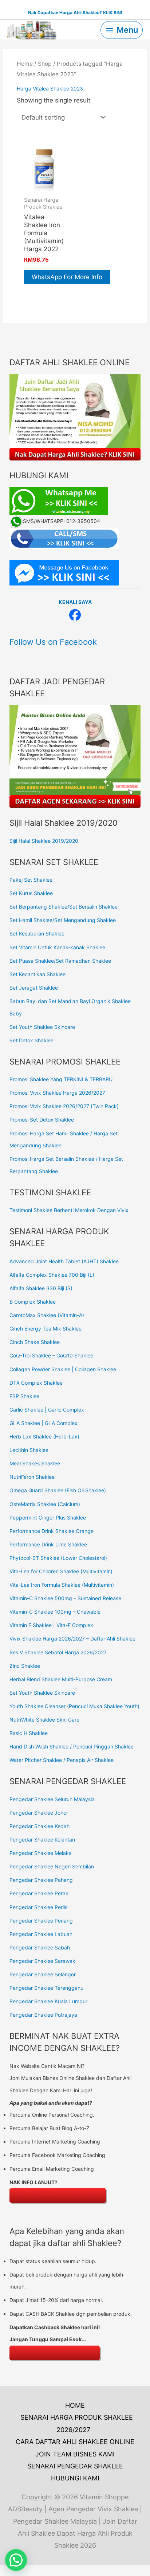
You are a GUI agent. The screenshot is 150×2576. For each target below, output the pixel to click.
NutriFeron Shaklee (32, 1477)
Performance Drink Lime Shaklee (48, 1544)
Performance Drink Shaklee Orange (52, 1531)
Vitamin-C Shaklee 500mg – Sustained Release (65, 1598)
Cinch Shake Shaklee (35, 1342)
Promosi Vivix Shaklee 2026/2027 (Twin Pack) (64, 1106)
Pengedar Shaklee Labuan (41, 1934)
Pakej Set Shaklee (31, 880)
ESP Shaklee (24, 1396)
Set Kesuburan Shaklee (37, 933)
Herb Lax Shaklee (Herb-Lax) (44, 1436)
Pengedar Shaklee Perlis (38, 1907)
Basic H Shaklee (29, 1733)
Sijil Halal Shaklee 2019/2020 (44, 841)
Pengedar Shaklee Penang (41, 1921)
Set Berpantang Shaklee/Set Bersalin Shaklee (64, 907)
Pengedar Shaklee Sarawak (42, 1961)
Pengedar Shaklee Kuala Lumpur (48, 2001)
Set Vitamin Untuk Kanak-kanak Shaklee (57, 947)
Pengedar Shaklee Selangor (43, 1974)
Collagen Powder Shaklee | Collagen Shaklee (63, 1369)
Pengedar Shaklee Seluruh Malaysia (52, 1799)
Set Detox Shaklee (31, 1040)
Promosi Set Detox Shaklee (42, 1120)
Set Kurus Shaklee (31, 893)
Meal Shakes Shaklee (35, 1463)
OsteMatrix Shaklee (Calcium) (45, 1504)
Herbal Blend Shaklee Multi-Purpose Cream (61, 1679)
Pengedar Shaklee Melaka (41, 1853)
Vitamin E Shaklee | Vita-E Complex (51, 1625)
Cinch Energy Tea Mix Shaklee (46, 1329)
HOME (75, 2405)
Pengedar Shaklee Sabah (40, 1947)
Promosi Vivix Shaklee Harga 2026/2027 (57, 1093)
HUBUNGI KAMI (75, 2478)
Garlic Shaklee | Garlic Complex (47, 1410)
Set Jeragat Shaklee (34, 988)
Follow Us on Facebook (53, 642)
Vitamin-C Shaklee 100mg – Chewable (55, 1612)
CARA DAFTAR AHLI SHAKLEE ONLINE (75, 2442)
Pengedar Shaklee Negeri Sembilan (52, 1866)
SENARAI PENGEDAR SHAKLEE (75, 2466)
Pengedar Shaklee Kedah (40, 1826)
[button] (16, 2560)
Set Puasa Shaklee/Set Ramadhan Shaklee (60, 961)
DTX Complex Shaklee (36, 1383)
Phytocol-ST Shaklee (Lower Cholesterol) (58, 1558)
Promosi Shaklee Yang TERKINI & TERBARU (61, 1079)
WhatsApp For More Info (67, 277)
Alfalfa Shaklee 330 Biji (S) (41, 1288)
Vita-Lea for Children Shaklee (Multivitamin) (61, 1571)
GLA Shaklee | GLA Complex (44, 1423)
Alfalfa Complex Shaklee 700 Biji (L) (52, 1275)
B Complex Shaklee (33, 1302)
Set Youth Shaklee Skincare (42, 1027)
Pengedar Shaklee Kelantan (42, 1840)
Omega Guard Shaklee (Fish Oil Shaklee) (58, 1490)
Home (25, 64)
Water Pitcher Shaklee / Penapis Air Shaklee (62, 1760)
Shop (45, 64)
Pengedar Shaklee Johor (39, 1813)
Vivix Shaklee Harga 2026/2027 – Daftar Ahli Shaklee (72, 1639)
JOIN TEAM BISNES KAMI (75, 2454)
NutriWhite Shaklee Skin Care (44, 1720)
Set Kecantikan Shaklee (37, 974)
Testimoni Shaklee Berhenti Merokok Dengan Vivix (69, 1210)
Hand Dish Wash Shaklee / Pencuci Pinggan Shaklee (72, 1746)
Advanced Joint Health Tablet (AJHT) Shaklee (64, 1261)
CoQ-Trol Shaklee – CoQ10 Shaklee (51, 1355)
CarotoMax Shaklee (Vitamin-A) (47, 1315)
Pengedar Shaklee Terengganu (46, 1988)
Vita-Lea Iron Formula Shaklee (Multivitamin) (62, 1585)
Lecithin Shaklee (29, 1450)
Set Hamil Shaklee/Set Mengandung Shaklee (63, 920)
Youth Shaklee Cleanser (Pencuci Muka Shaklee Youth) (74, 1706)
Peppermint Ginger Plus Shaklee (48, 1518)
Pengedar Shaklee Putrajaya (43, 2015)
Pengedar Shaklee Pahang (41, 1880)
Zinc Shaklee (25, 1666)
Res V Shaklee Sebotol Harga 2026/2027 (58, 1652)
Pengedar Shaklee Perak (39, 1893)
